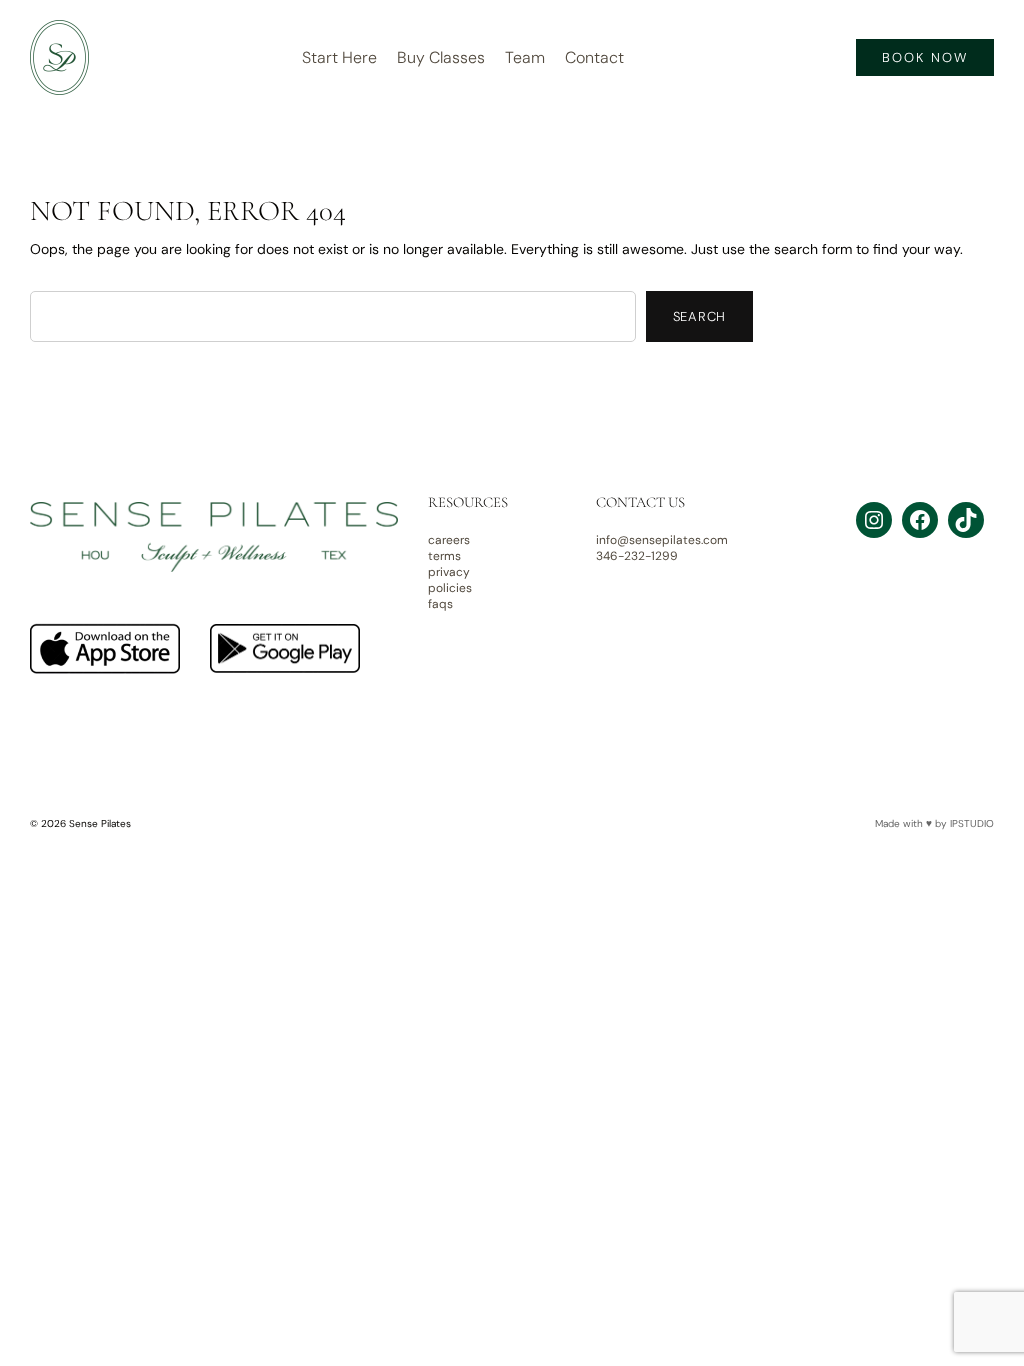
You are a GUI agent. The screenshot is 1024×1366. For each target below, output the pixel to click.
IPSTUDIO (972, 823)
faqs (440, 604)
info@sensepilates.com (662, 540)
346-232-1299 (637, 556)
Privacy (449, 572)
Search (700, 316)
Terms (444, 556)
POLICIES (450, 588)
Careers (449, 540)
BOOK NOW (925, 57)
